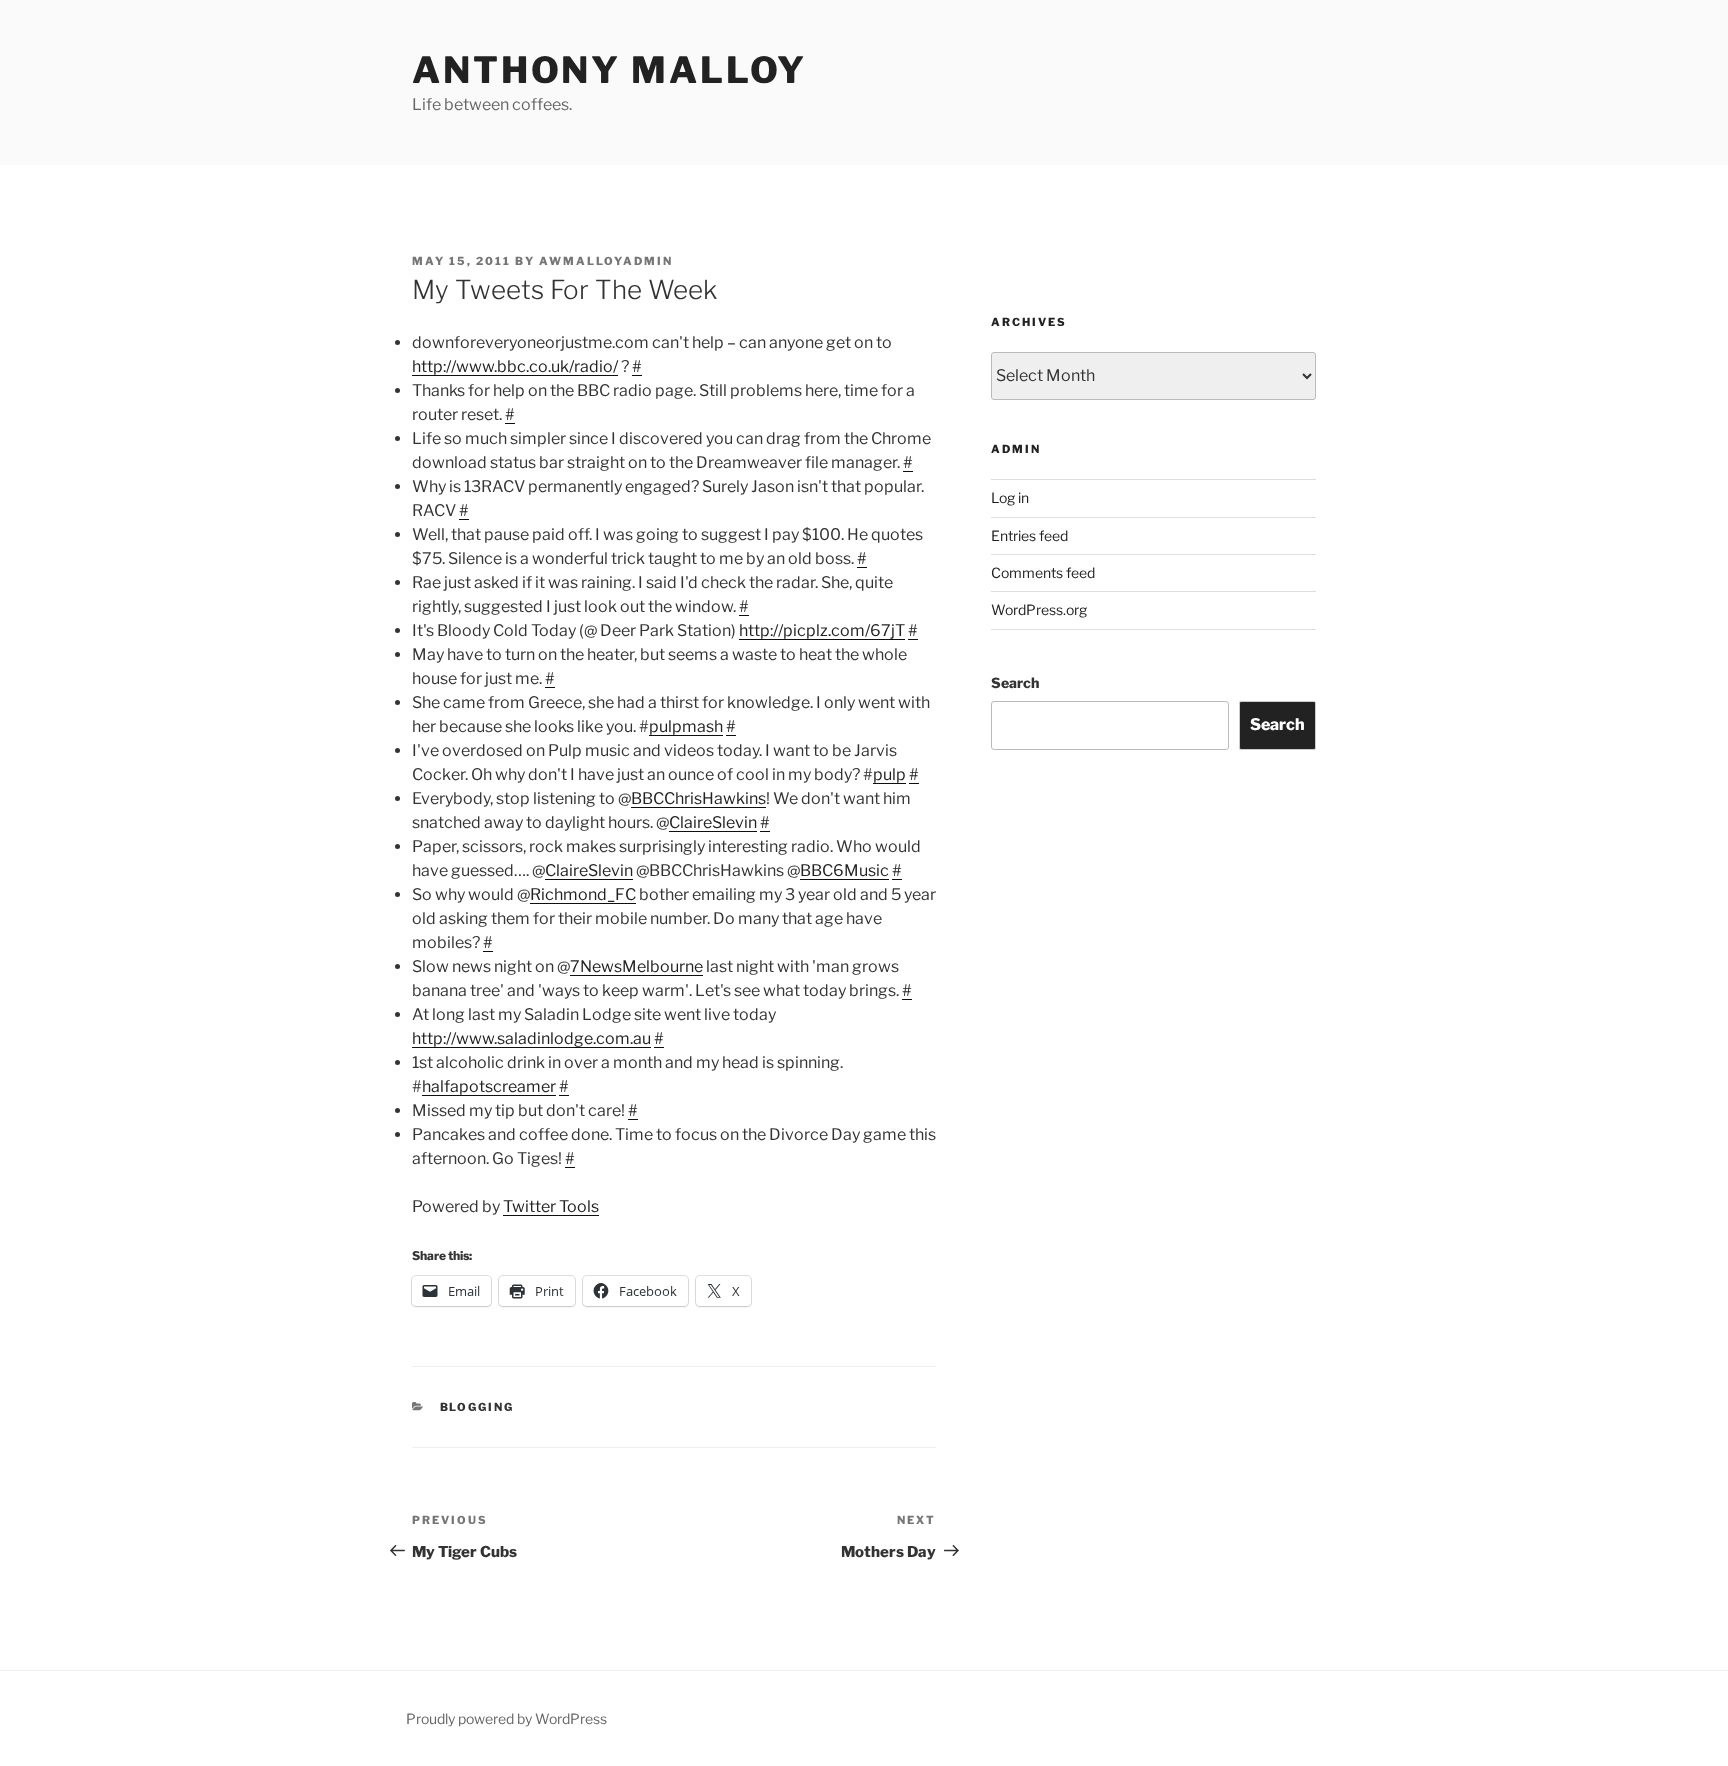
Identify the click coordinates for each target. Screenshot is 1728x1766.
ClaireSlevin (713, 822)
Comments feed (1043, 572)
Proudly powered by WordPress (506, 1718)
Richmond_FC (583, 894)
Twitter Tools (551, 1206)
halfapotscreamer (489, 1086)
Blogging (477, 1407)
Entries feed (1029, 535)
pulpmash (686, 726)
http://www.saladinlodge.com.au (531, 1038)
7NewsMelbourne (636, 966)
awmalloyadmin (606, 261)
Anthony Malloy (609, 70)
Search (1015, 682)
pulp (889, 774)
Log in (1010, 497)
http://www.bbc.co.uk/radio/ (515, 366)
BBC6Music (844, 870)
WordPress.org (1039, 609)
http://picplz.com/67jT (822, 630)
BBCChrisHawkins (698, 798)
